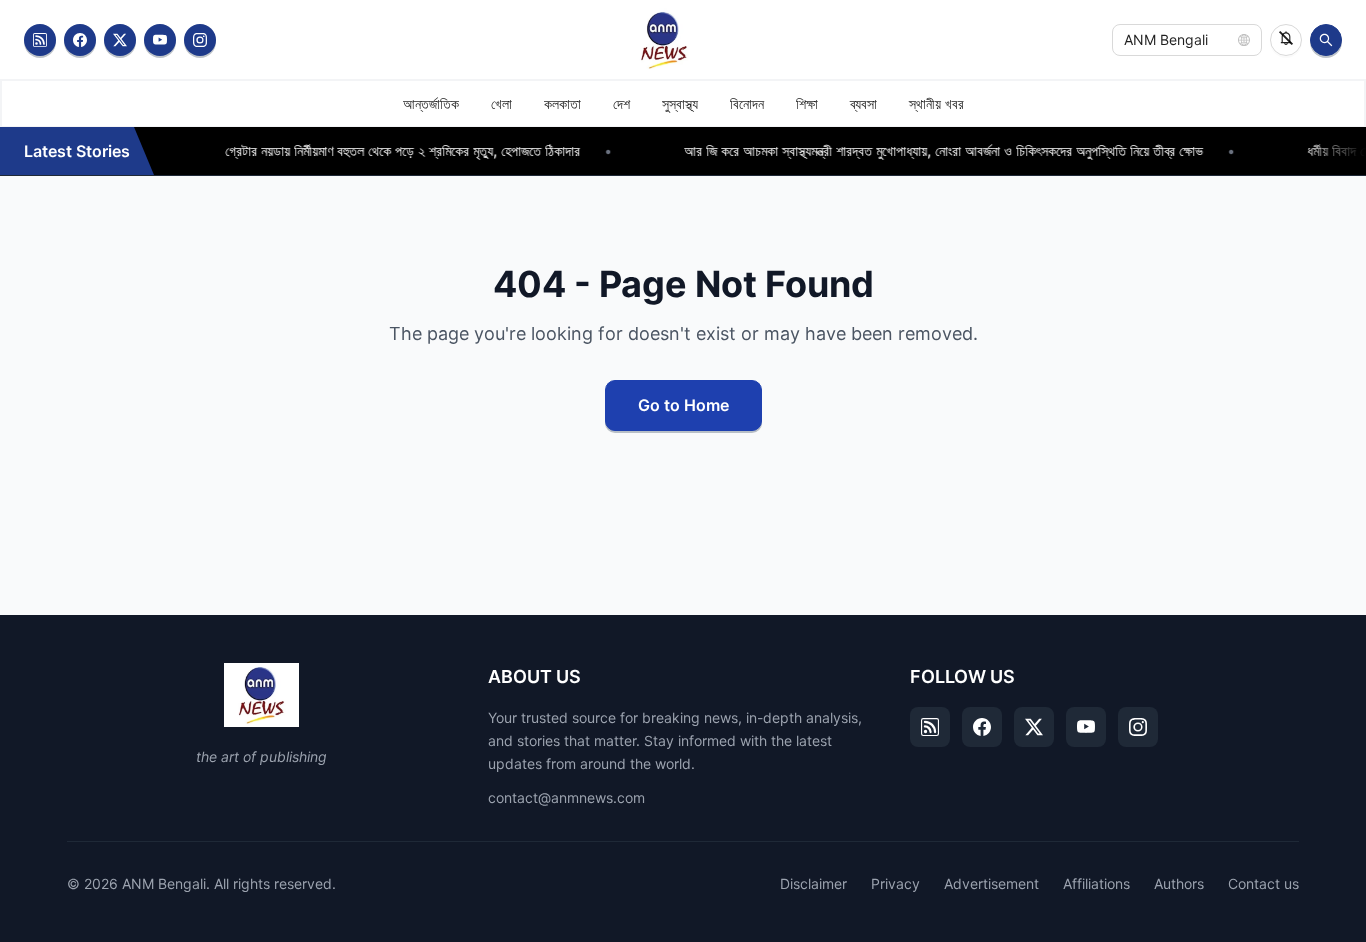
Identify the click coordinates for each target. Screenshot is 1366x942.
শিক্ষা (807, 103)
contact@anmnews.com (566, 797)
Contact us (1263, 883)
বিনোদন (747, 103)
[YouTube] (160, 40)
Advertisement (991, 883)
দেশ (621, 103)
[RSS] (40, 40)
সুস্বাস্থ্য (680, 103)
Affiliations (1096, 883)
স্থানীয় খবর (936, 103)
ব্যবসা (863, 103)
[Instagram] (200, 40)
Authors (1179, 883)
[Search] (1326, 40)
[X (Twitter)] (120, 40)
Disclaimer (813, 883)
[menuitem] (431, 104)
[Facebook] (80, 40)
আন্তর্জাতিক (431, 103)
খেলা (501, 103)
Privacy (895, 883)
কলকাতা (562, 103)
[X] (1034, 727)
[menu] (683, 103)
